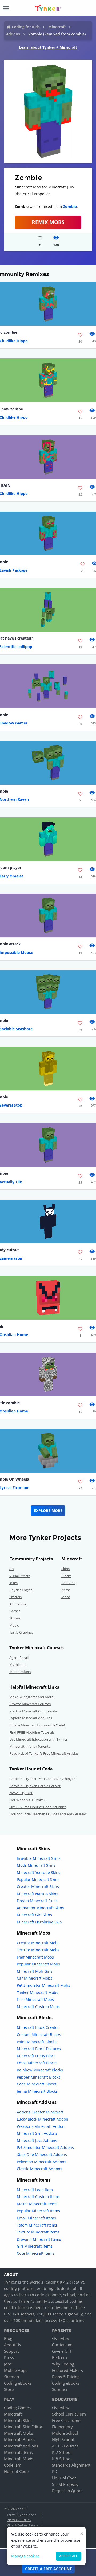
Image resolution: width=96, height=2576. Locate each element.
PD (55, 2471)
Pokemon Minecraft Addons (41, 2162)
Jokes (13, 1583)
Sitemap (11, 2377)
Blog (8, 2338)
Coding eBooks (18, 2383)
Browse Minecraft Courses (30, 1704)
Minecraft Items (18, 2452)
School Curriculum (69, 2414)
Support (11, 2351)
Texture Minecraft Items (38, 2232)
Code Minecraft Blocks (37, 2084)
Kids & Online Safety (22, 2525)
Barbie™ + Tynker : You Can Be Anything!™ (42, 1779)
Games (15, 1611)
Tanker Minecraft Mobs (37, 1992)
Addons (13, 34)
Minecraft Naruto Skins (37, 1894)
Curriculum (62, 2345)
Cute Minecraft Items (36, 2253)
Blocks (66, 1576)
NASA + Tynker (21, 1793)
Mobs (66, 1597)
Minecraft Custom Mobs (38, 2007)
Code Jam (13, 2465)
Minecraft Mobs (19, 2433)
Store (9, 2389)
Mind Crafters (20, 1672)
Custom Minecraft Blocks (39, 2035)
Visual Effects (20, 1576)
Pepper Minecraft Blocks (39, 2077)
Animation (18, 1604)
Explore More (48, 1510)
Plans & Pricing (66, 2377)
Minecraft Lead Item (35, 2190)
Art (12, 1569)
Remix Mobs (48, 222)
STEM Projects (65, 2484)
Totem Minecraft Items (37, 2225)
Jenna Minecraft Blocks (37, 2091)
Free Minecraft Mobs (35, 1999)
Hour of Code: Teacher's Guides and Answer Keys (48, 1814)
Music (14, 1625)
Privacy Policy (19, 2520)
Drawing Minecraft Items (39, 2239)
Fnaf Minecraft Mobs (35, 1957)
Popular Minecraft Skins (38, 1879)
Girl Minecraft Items (35, 2246)
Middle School (65, 2433)
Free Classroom (66, 2420)
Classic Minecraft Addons (39, 2169)
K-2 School (62, 2452)
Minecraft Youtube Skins (39, 1872)
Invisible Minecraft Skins (39, 1858)
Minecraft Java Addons (37, 2140)
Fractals (15, 1597)
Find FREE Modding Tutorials (32, 1732)
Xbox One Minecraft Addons (42, 2155)
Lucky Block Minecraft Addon (43, 2119)
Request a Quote (67, 2491)
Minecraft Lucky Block (36, 2056)
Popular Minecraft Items (38, 2211)
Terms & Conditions (22, 2515)
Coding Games (17, 2408)
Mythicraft (18, 1664)
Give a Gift (62, 2351)
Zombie (70, 206)
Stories (15, 1618)
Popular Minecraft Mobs (38, 1964)
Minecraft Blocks (19, 2439)
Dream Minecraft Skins (37, 1901)
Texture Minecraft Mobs (38, 1950)
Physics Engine (21, 1590)
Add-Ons (68, 1583)
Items (66, 1590)
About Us (13, 2345)
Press (9, 2357)
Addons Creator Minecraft (40, 2112)
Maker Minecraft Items (37, 2204)
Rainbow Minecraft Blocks (40, 2070)
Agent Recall (19, 1658)
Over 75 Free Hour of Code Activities (38, 1807)
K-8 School (62, 2459)
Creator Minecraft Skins (38, 1887)
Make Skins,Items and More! (32, 1697)
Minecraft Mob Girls (35, 1971)
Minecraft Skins (18, 2420)
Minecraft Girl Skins (34, 1915)
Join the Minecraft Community (33, 1711)
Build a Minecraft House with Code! (37, 1725)
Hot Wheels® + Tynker (27, 1800)
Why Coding (63, 2364)
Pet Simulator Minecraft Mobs (43, 1985)
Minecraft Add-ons (21, 2446)
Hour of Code (16, 2471)
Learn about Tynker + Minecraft (48, 47)
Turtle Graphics (21, 1632)
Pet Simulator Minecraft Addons (45, 2147)
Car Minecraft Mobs (35, 1978)
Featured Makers (67, 2370)
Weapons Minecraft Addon (41, 2126)
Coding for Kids (26, 27)
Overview (61, 2338)
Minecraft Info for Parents (30, 1746)
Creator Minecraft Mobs (38, 1943)
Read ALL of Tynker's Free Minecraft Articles (44, 1753)
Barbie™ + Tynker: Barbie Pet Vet (35, 1786)
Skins (65, 1569)
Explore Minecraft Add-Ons (31, 1718)
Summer (60, 2389)
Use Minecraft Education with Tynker (38, 1739)
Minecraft (57, 27)
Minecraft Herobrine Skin (39, 1922)
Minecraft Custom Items (38, 2197)
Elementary (62, 2427)
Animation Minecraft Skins (40, 1908)
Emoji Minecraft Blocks (37, 2063)
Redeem (59, 2357)
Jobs (8, 2364)
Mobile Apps (16, 2370)
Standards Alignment (71, 2465)
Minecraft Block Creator (38, 2027)
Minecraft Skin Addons (37, 2133)
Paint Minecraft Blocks (37, 2042)
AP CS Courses (65, 2446)
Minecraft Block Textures (39, 2049)
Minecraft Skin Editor (23, 2427)
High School (63, 2439)
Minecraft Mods (19, 2459)
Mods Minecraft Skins (36, 1865)
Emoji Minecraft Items (36, 2218)
